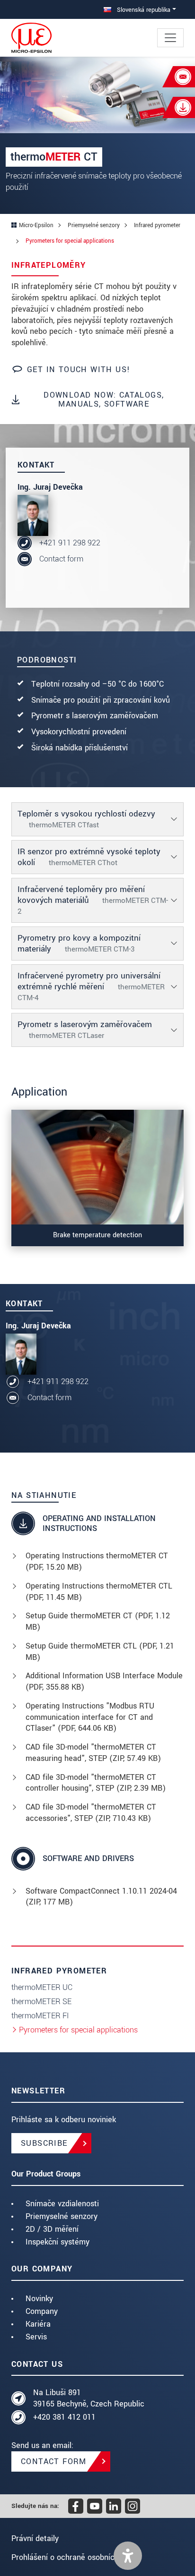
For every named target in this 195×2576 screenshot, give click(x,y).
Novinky (39, 2299)
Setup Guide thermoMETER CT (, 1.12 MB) (98, 1621)
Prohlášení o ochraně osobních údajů (76, 2557)
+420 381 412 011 (64, 2417)
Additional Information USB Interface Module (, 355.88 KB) (104, 1681)
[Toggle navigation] (170, 38)
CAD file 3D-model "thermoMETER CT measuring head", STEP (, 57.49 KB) (93, 1753)
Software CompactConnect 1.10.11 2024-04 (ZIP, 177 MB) (101, 1897)
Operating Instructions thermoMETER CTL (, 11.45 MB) (99, 1592)
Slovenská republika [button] (143, 10)
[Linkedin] (114, 2506)
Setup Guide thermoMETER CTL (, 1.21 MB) (100, 1652)
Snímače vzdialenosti (62, 2204)
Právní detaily (35, 2538)
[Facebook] (76, 2506)
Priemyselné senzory (62, 2216)
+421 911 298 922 (70, 543)
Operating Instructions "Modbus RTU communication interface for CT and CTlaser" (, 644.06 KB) (90, 1717)
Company (42, 2311)
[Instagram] (133, 2506)
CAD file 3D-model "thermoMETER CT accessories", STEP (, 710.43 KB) (91, 1813)
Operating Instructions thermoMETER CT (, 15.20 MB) (97, 1561)
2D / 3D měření (52, 2229)
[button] (128, 2556)
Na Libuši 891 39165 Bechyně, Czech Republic (89, 2398)
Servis (36, 2337)
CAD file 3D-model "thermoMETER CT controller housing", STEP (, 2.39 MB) (96, 1783)
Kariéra (38, 2324)
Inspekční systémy (58, 2242)
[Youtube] (95, 2506)
